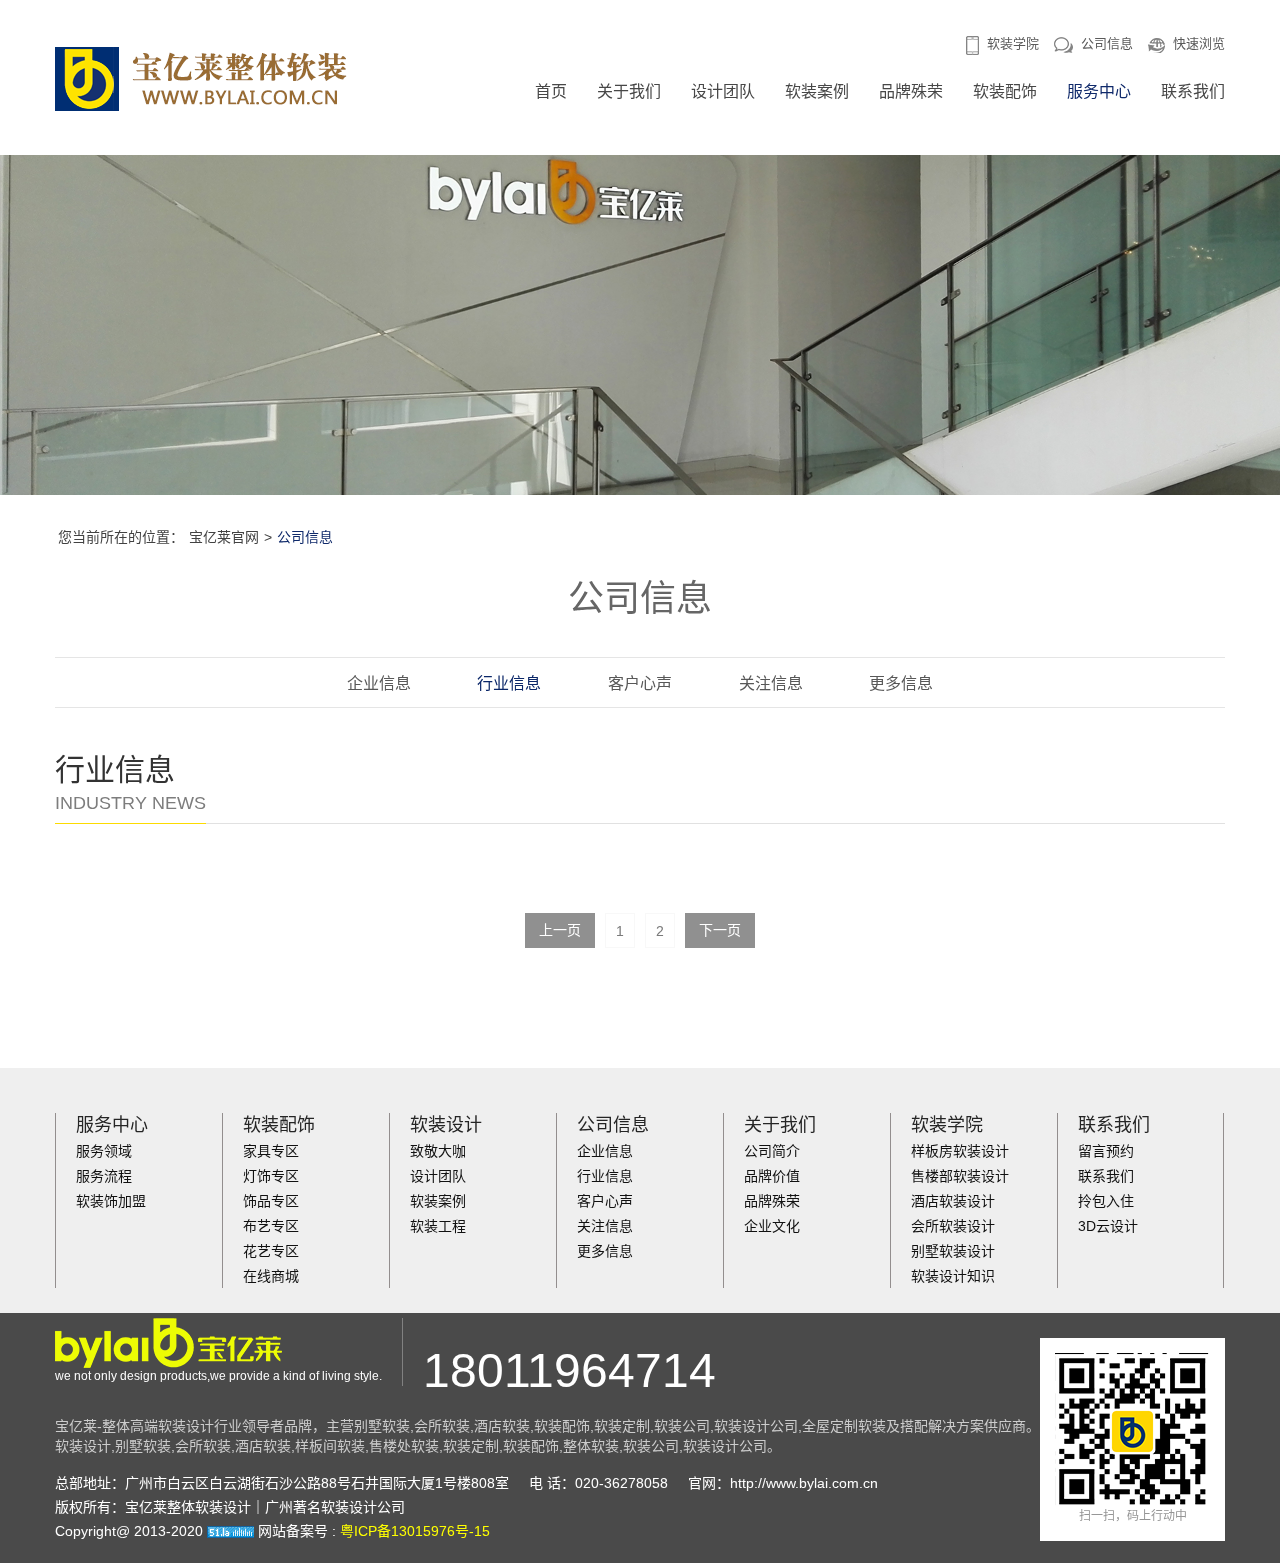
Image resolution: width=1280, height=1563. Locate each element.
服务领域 (104, 1151)
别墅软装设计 (953, 1251)
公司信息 (1107, 43)
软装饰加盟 (111, 1201)
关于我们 (629, 91)
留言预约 (1106, 1151)
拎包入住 (1106, 1201)
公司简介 (772, 1151)
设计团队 (723, 91)
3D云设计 (1108, 1226)
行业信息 (509, 683)
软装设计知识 (953, 1276)
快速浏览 (1199, 43)
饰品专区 (271, 1201)
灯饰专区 (271, 1176)
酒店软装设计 (953, 1201)
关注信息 (771, 683)
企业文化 (772, 1226)
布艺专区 (271, 1226)
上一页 (560, 930)
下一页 (720, 930)
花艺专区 (271, 1251)
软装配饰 (1005, 91)
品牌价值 (772, 1176)
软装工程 (438, 1226)
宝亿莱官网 (224, 537)
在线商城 (271, 1276)
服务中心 (1099, 91)
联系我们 (1193, 91)
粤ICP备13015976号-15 (415, 1531)
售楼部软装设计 (960, 1176)
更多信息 (901, 683)
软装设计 (446, 1125)
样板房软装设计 (960, 1151)
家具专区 (271, 1151)
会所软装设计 (953, 1226)
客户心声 (640, 683)
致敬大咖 (438, 1151)
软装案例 (817, 91)
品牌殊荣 (911, 91)
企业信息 (379, 683)
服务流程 (104, 1176)
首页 (551, 91)
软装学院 (1013, 43)
